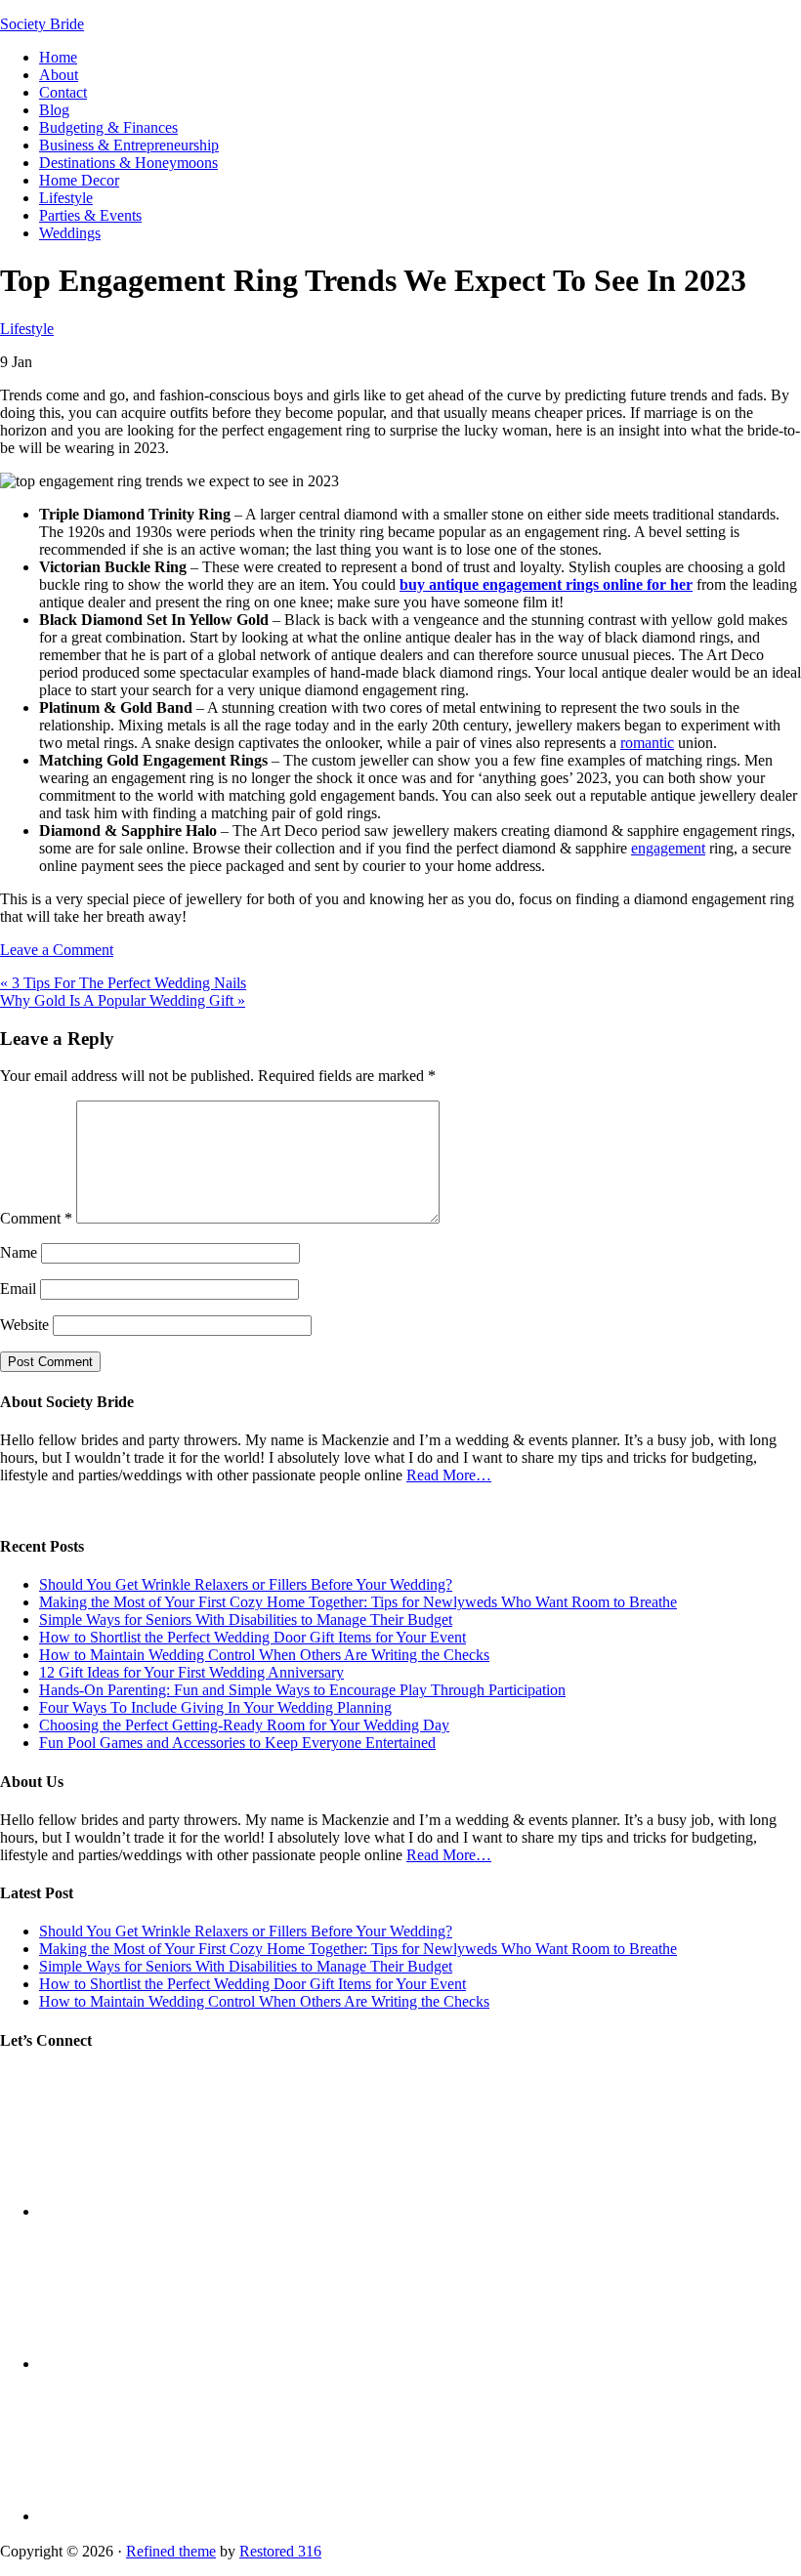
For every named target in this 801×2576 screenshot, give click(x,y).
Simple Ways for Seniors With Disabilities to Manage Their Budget (246, 1620)
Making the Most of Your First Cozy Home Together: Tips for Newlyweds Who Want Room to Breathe (358, 1602)
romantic (647, 743)
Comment (36, 1218)
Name (19, 1252)
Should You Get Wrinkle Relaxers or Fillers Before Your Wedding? (246, 1584)
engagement (668, 848)
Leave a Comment (57, 950)
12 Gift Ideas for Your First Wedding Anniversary (191, 1672)
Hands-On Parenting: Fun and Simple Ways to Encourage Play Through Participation (302, 1690)
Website (24, 1325)
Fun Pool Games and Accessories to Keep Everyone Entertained (237, 1743)
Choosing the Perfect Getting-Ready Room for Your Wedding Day (244, 1725)
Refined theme (171, 2551)
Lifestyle (27, 329)
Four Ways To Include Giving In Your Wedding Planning (215, 1707)
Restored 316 (280, 2551)
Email (18, 1288)
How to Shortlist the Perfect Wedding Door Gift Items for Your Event (253, 1637)
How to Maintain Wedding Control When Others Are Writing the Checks (264, 1655)
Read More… (449, 1475)
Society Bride (42, 24)
